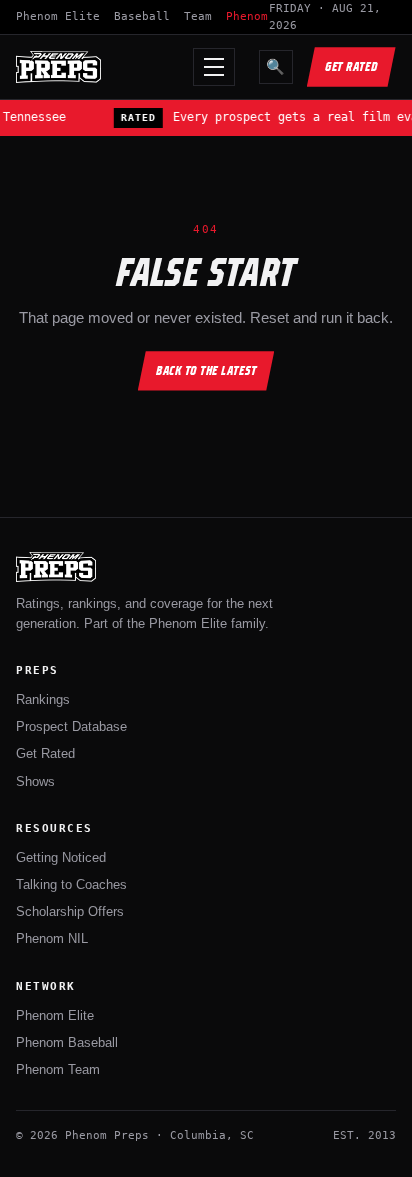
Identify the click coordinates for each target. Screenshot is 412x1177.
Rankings (43, 699)
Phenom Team (58, 1069)
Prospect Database (71, 726)
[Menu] (214, 67)
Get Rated (351, 66)
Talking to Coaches (71, 884)
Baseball (142, 16)
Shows (35, 781)
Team (198, 16)
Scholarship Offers (70, 911)
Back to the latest (206, 370)
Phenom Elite (58, 16)
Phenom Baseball (67, 1042)
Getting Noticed (61, 857)
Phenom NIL (52, 938)
